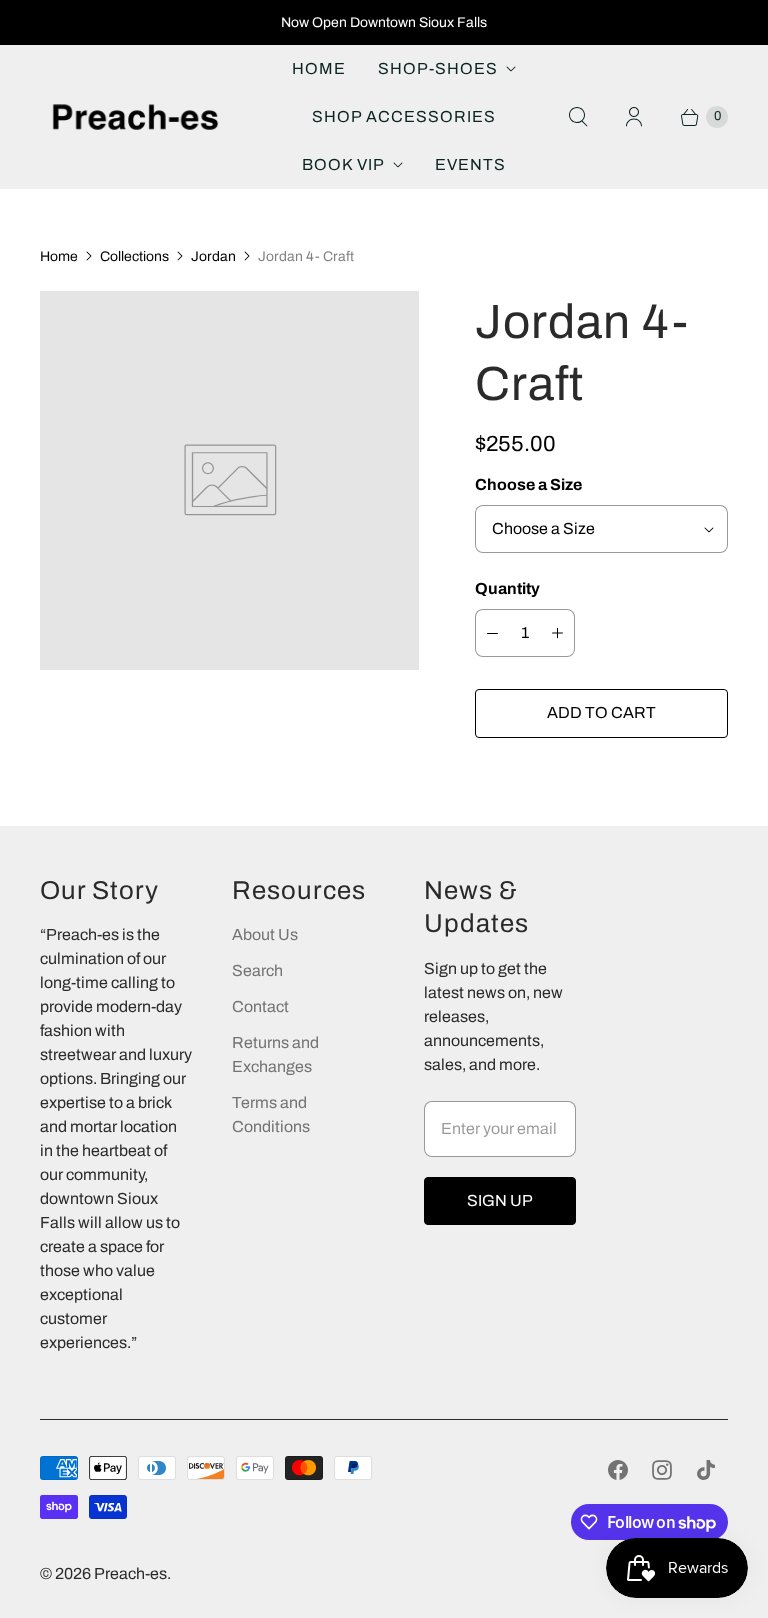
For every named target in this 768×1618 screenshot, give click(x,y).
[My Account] (634, 117)
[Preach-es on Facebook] (618, 1470)
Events (470, 164)
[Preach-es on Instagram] (662, 1470)
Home (319, 68)
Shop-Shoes (438, 68)
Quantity (507, 588)
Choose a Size (528, 484)
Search (257, 970)
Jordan (213, 256)
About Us (265, 934)
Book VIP (343, 164)
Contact (260, 1006)
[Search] (578, 117)
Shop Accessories (404, 116)
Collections (134, 256)
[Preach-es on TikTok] (706, 1470)
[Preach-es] (135, 117)
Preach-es (130, 1573)
